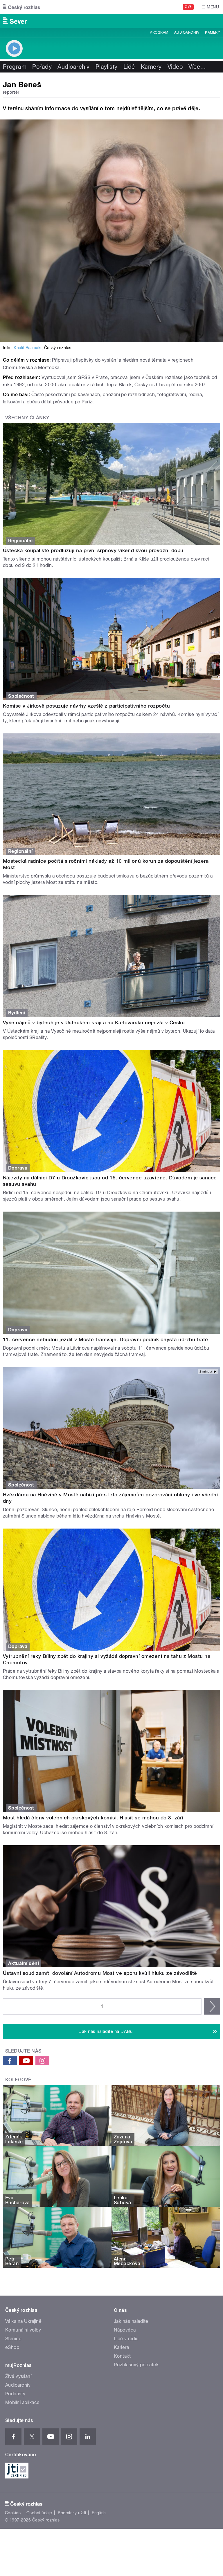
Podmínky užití (72, 2513)
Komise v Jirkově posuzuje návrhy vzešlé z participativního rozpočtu (86, 706)
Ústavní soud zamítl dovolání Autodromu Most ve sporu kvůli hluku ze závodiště (100, 1973)
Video (175, 67)
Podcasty (15, 2394)
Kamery (213, 32)
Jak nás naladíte (131, 2321)
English (99, 2513)
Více (197, 67)
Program (159, 32)
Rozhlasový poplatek (136, 2365)
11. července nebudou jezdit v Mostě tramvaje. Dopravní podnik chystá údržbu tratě (106, 1339)
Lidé (129, 67)
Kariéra (121, 2347)
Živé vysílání (18, 2376)
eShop (12, 2347)
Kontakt (122, 2356)
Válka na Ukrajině (23, 2321)
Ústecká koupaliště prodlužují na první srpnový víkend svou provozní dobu (93, 550)
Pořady (42, 67)
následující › (212, 2006)
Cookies (13, 2513)
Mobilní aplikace (23, 2402)
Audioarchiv (187, 32)
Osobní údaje (39, 2513)
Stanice (13, 2339)
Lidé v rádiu (126, 2339)
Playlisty (107, 67)
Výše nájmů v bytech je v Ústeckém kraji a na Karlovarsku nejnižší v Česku (94, 1023)
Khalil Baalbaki (27, 348)
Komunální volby (23, 2330)
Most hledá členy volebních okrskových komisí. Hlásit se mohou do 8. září (93, 1818)
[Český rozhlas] (21, 7)
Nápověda (125, 2330)
